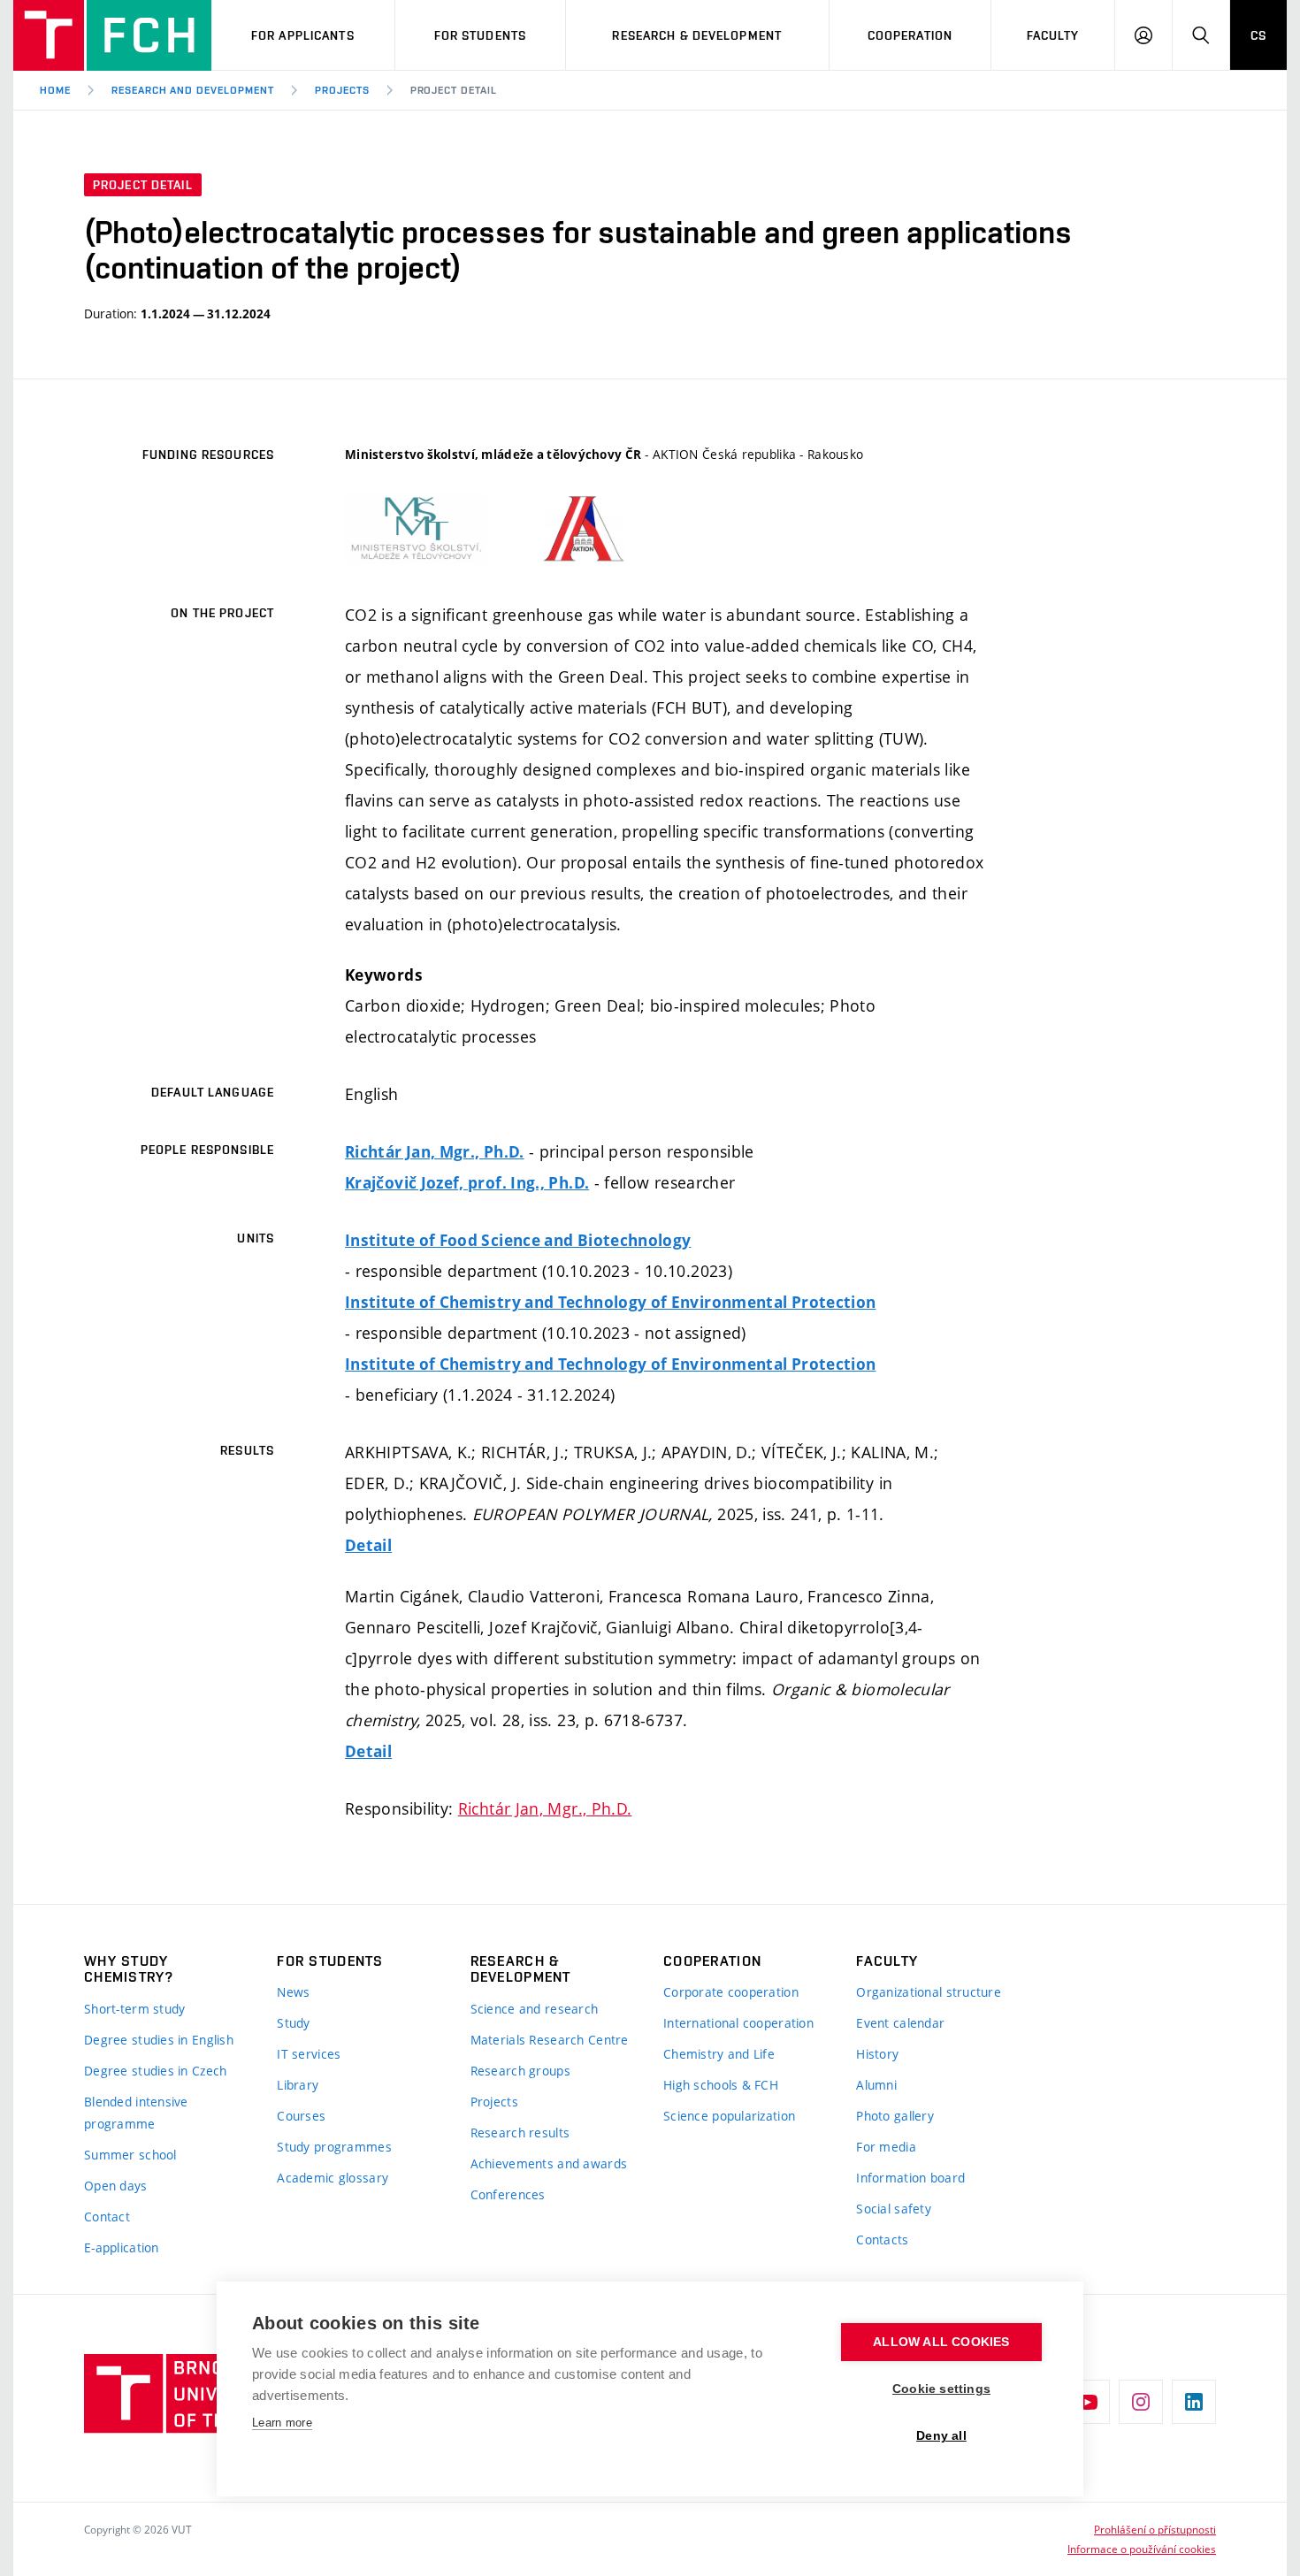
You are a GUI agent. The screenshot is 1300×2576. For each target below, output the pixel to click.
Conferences (508, 2194)
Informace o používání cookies (1142, 2549)
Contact (107, 2217)
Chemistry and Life (719, 2054)
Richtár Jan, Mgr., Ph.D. (435, 1152)
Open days (116, 2186)
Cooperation (910, 35)
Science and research (535, 2009)
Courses (301, 2116)
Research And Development (193, 90)
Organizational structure (929, 1992)
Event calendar (900, 2023)
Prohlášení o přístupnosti (1155, 2529)
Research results (520, 2133)
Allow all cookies (941, 2342)
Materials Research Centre (550, 2040)
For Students (480, 35)
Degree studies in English (159, 2040)
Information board (910, 2178)
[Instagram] (1141, 2402)
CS (1258, 35)
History (877, 2054)
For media (886, 2147)
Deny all (941, 2436)
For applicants (303, 35)
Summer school (130, 2155)
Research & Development (697, 35)
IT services (309, 2054)
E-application (122, 2247)
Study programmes (334, 2147)
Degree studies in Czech (155, 2071)
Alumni (876, 2085)
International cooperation (738, 2023)
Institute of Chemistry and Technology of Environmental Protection (610, 1302)
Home (55, 90)
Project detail (454, 90)
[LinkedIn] (1194, 2402)
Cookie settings (941, 2389)
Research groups (520, 2071)
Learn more (282, 2423)
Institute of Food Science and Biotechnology (518, 1240)
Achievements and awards (549, 2163)
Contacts (882, 2240)
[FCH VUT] (112, 35)
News (293, 1992)
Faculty (1053, 35)
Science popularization (729, 2116)
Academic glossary (333, 2178)
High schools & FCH (721, 2085)
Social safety (894, 2209)
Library (298, 2085)
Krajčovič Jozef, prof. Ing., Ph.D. (467, 1183)
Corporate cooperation (731, 1992)
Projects (342, 90)
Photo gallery (895, 2116)
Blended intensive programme (136, 2113)
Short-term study (134, 2009)
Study (293, 2023)
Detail (368, 1545)
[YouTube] (1088, 2402)
